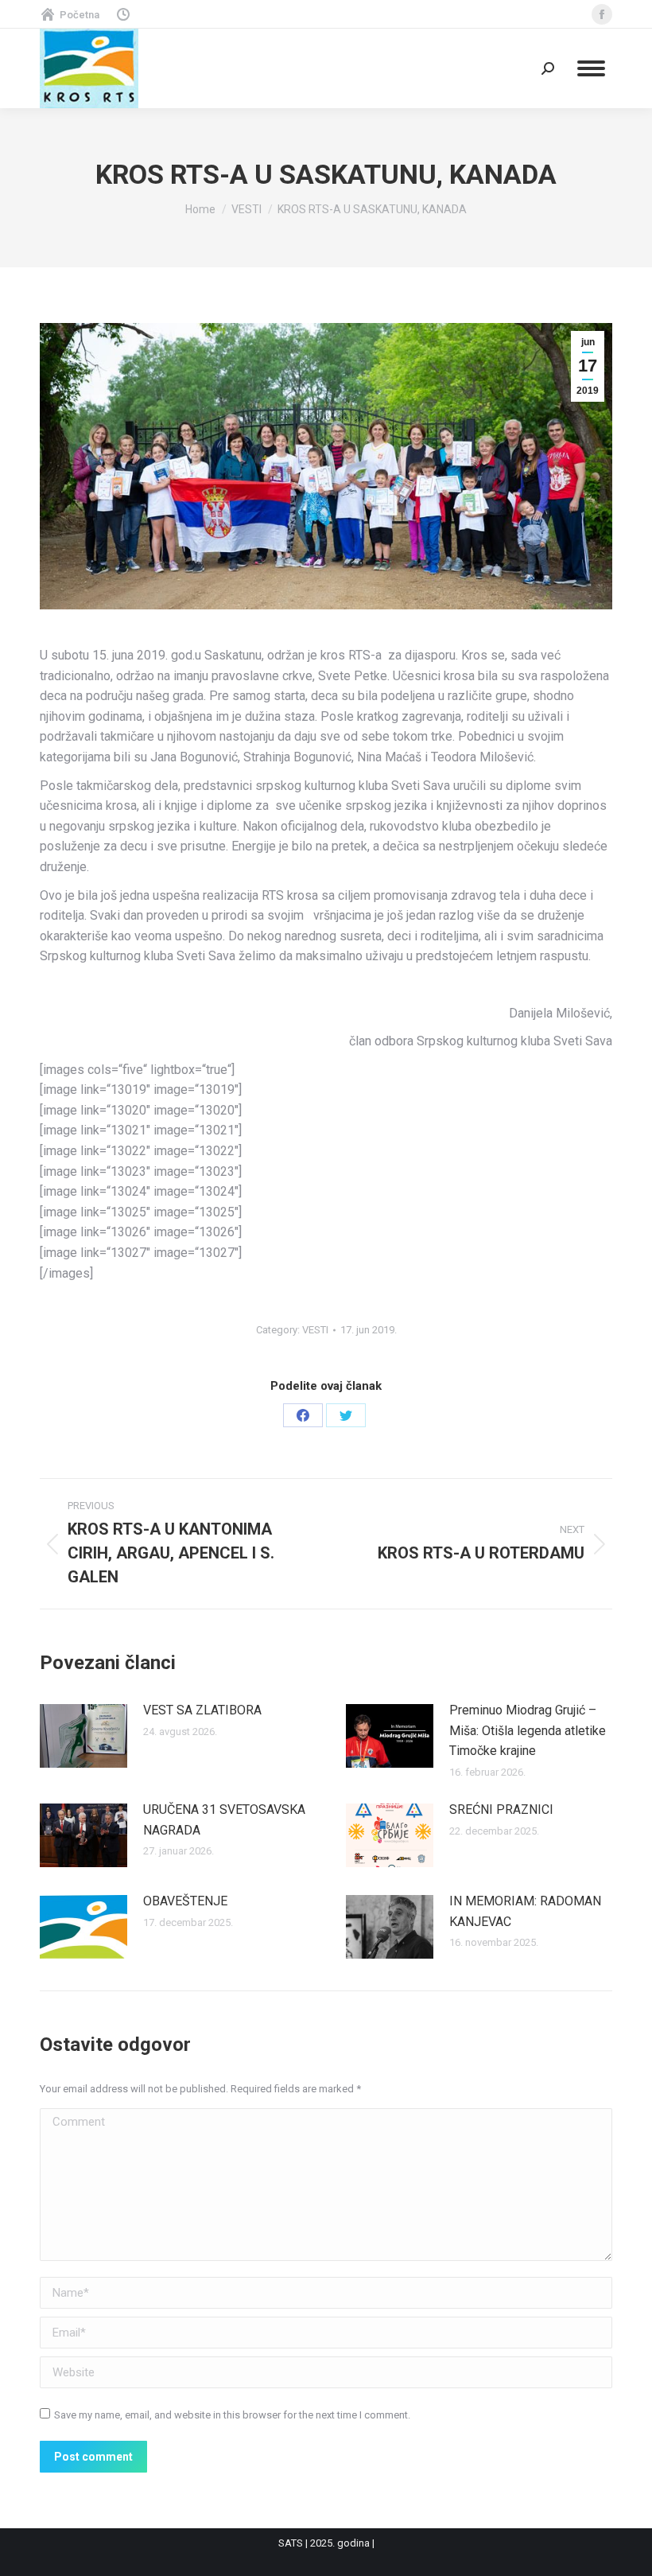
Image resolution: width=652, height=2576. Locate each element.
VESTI (315, 1330)
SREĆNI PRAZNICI (501, 1809)
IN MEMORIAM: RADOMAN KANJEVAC (525, 1911)
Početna (80, 15)
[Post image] (83, 1736)
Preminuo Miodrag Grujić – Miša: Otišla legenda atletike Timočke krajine (528, 1730)
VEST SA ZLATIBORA (202, 1710)
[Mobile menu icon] (591, 68)
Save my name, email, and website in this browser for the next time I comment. (232, 2415)
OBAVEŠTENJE (185, 1901)
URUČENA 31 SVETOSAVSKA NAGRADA (224, 1820)
